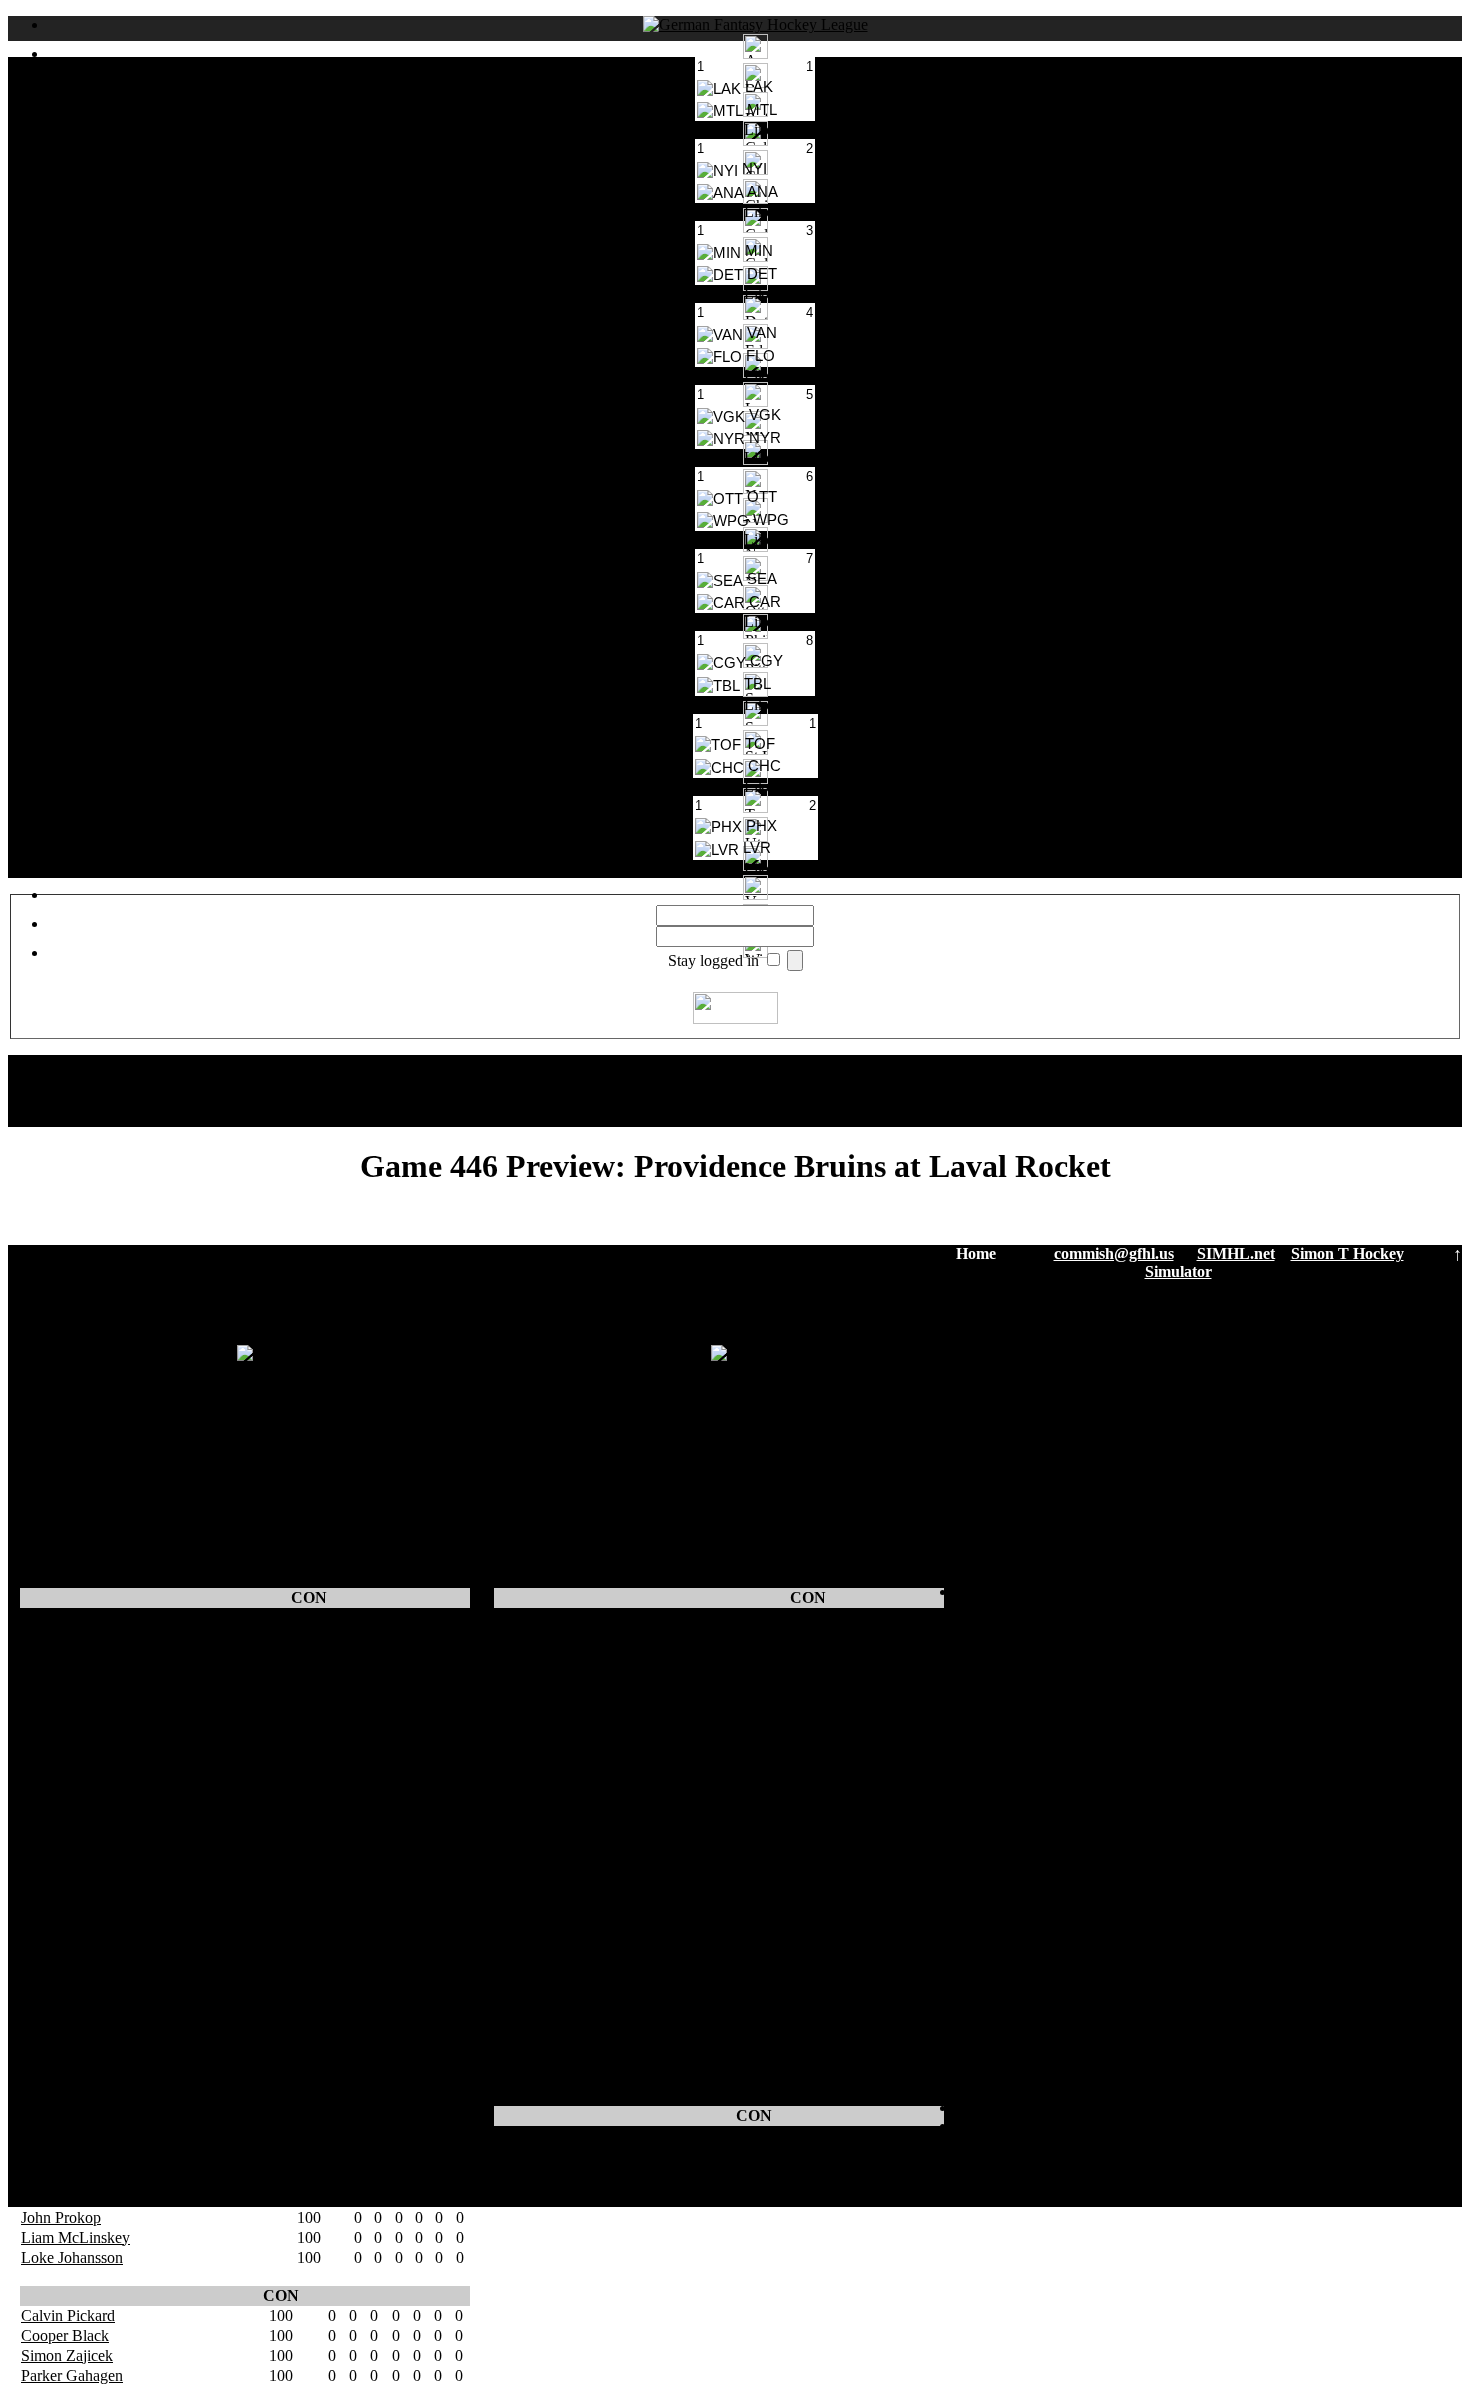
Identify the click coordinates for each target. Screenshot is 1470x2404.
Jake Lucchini (539, 1877)
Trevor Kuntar (66, 1777)
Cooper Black (65, 2335)
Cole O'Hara (61, 1937)
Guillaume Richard (555, 2057)
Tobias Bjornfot (544, 1737)
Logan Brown (65, 1737)
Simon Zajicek (67, 2355)
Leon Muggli (62, 1957)
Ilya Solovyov (539, 1797)
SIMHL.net (1236, 1253)
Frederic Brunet (70, 1697)
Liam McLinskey (75, 2237)
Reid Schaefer (65, 1717)
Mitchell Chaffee (74, 2037)
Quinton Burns (542, 2077)
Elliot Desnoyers (73, 2097)
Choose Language (755, 1063)
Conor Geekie (65, 1677)
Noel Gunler (534, 1717)
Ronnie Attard (65, 2137)
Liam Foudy (60, 1977)
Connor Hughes (545, 2135)
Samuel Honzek (545, 1617)
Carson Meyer (66, 2017)
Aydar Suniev (64, 1917)
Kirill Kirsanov (542, 1937)
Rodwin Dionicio (76, 1877)
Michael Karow (70, 1997)
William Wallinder (552, 1677)
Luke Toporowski (551, 1997)
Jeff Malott (529, 1977)
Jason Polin (57, 1657)
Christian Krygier (550, 1857)
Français (775, 1117)
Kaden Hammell (547, 2017)
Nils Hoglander (543, 1637)
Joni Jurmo (529, 1837)
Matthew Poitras (72, 1637)
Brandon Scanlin (74, 2157)
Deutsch (775, 1099)
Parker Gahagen (72, 2375)
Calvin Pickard (68, 2315)
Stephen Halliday (75, 1797)
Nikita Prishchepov (81, 1617)
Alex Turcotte (538, 1957)
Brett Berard (60, 1757)
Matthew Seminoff (554, 1657)
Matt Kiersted (64, 2117)
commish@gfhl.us (1114, 1253)
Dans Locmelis (68, 2197)
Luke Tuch (55, 1857)
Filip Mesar (531, 1757)
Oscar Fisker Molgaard (567, 2037)
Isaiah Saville (537, 2155)
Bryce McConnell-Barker (575, 1777)
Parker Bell (56, 1837)
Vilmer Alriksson (74, 2177)
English (775, 1081)
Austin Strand (538, 1817)
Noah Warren (63, 1897)
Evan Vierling (539, 1917)
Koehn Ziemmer (73, 2057)
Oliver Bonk (534, 1897)
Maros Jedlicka (68, 1817)
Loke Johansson (72, 2257)
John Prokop (61, 2217)
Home (976, 1254)
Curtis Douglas (68, 2077)
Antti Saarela (536, 1697)
